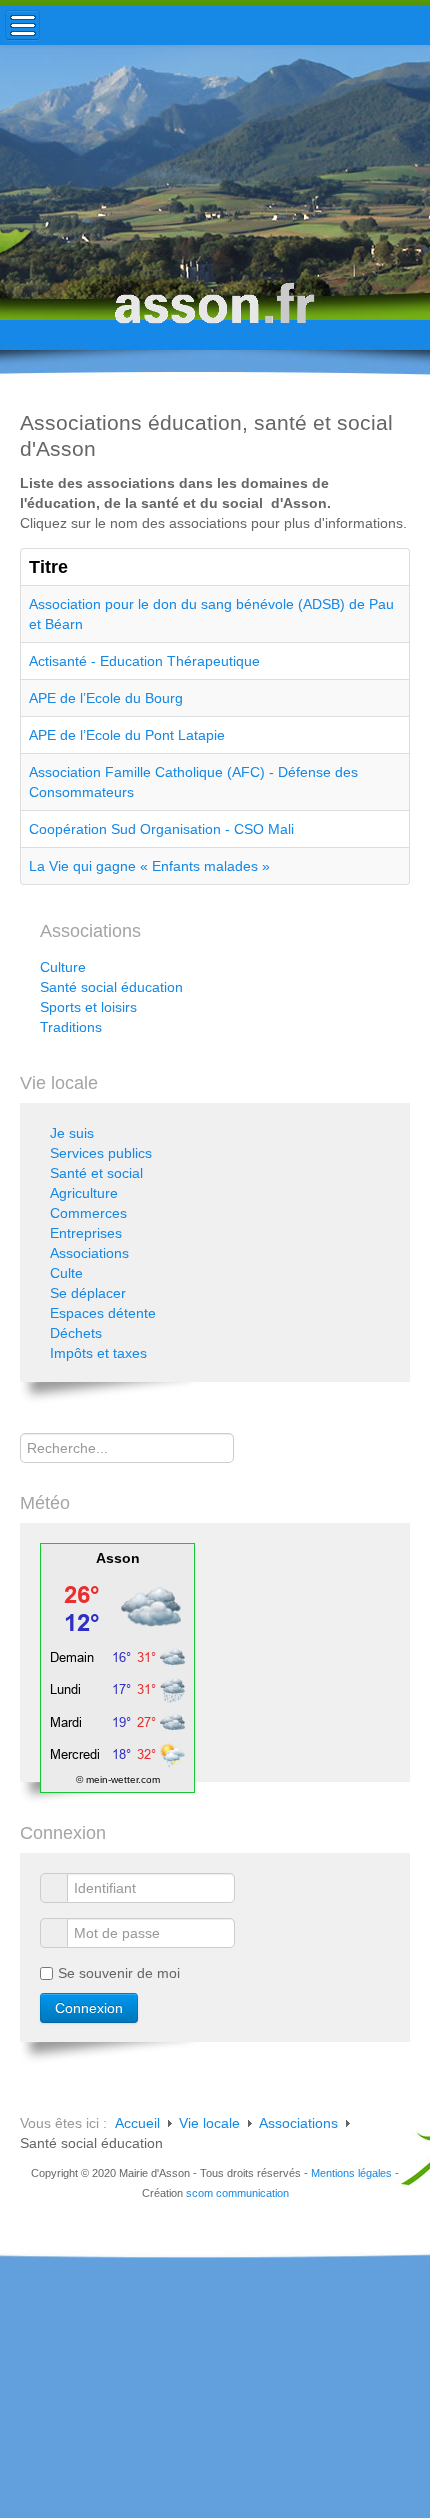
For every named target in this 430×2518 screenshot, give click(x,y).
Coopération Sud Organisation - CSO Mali (161, 829)
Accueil (137, 2123)
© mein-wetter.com (118, 1779)
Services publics (101, 1153)
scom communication (237, 2193)
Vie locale (209, 2123)
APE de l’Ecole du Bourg (106, 698)
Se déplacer (88, 1293)
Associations (89, 1253)
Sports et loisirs (88, 1007)
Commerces (88, 1213)
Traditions (71, 1027)
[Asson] (215, 312)
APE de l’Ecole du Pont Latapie (127, 735)
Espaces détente (103, 1313)
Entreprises (86, 1233)
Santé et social (96, 1173)
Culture (63, 967)
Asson (118, 1558)
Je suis (72, 1133)
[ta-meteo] (117, 1666)
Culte (66, 1273)
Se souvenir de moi (119, 1973)
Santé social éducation (111, 987)
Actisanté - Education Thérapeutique (144, 661)
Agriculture (84, 1193)
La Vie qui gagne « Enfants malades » (149, 866)
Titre (48, 567)
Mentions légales (351, 2173)
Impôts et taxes (98, 1353)
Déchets (76, 1333)
